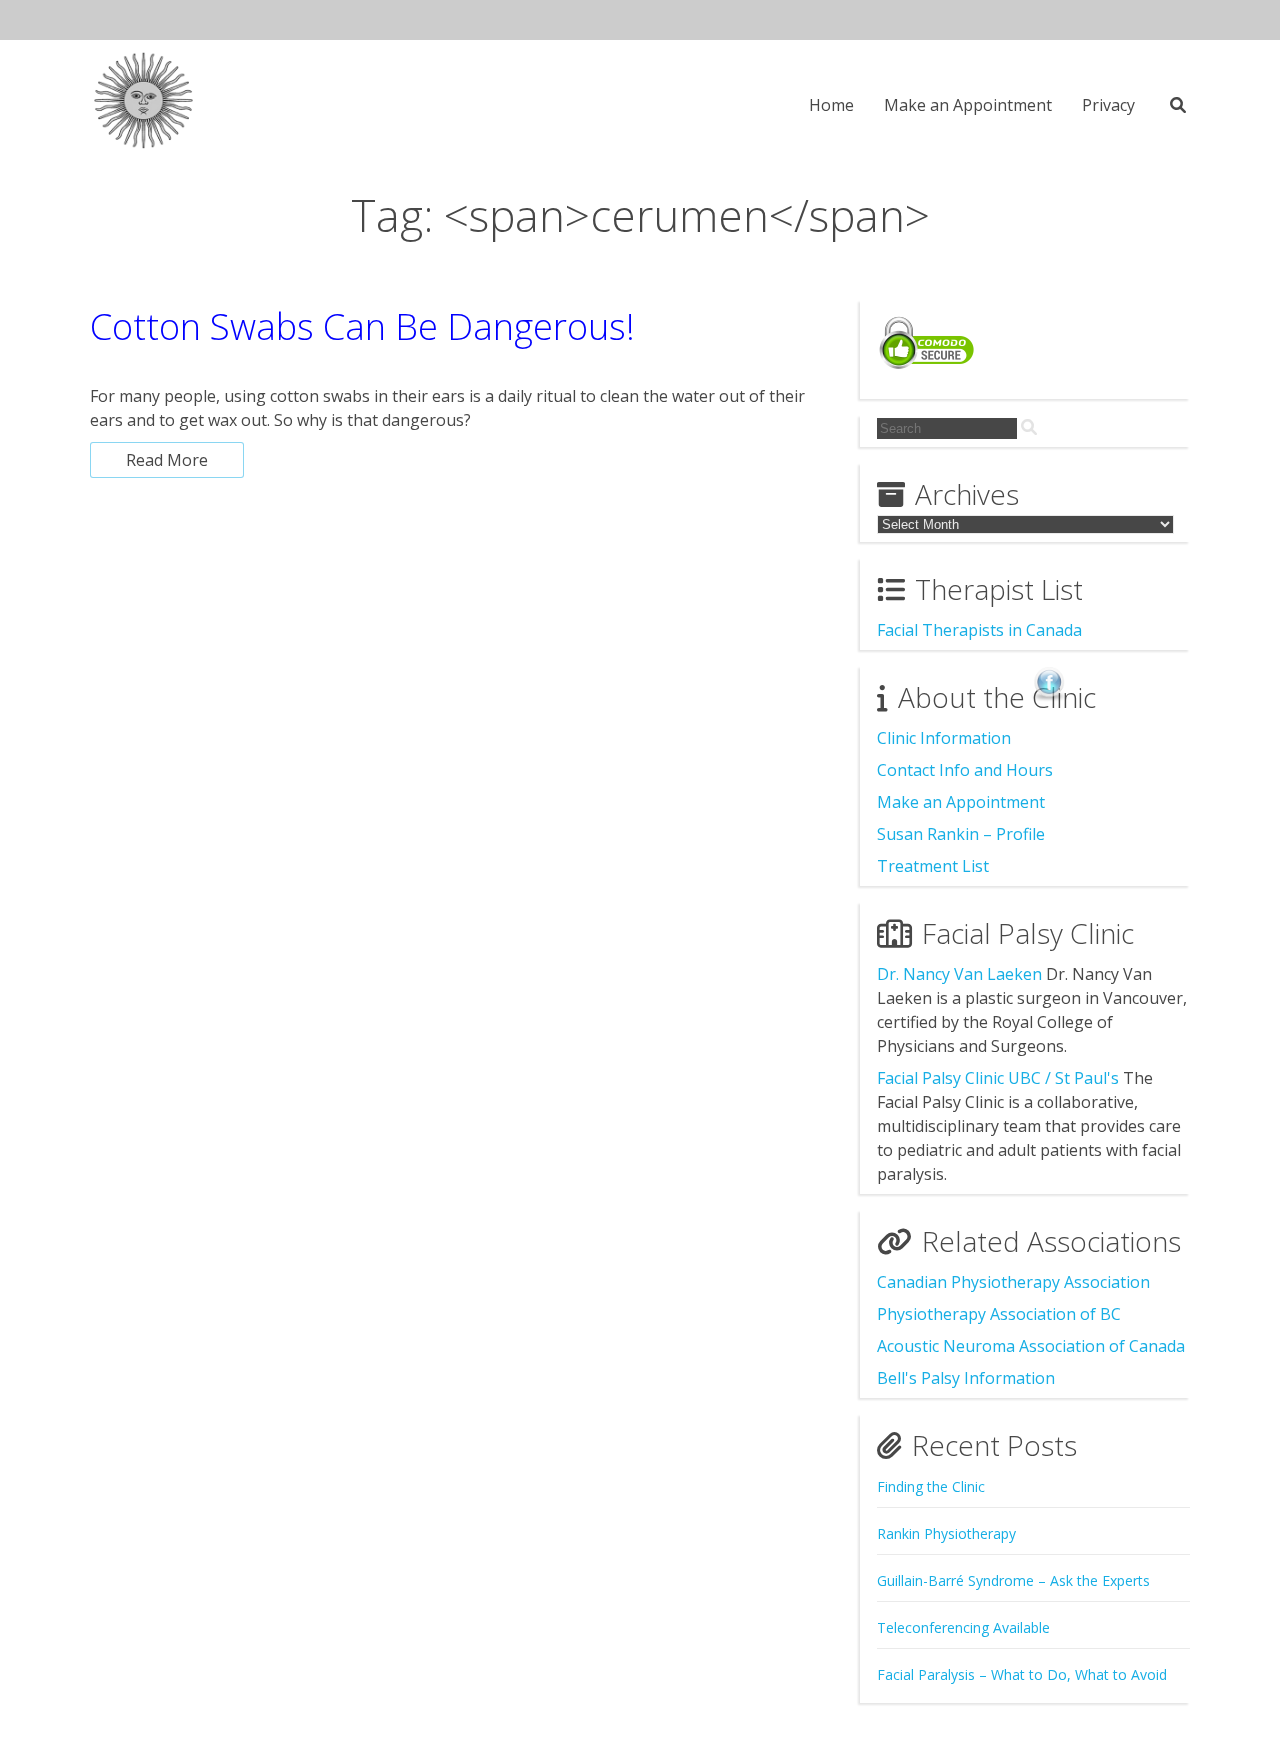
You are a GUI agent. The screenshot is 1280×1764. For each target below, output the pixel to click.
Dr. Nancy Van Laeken (959, 974)
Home (831, 105)
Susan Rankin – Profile (961, 834)
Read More (167, 460)
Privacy (1108, 105)
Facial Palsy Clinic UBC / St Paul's (998, 1078)
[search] (1029, 427)
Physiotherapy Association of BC (999, 1314)
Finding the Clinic (931, 1486)
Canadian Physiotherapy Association (1013, 1282)
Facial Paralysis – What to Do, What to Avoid (1022, 1674)
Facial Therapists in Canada (979, 630)
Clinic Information (944, 738)
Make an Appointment (968, 105)
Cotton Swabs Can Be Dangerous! (362, 326)
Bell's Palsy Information (966, 1378)
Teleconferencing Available (963, 1627)
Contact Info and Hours (965, 770)
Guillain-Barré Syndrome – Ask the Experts (1013, 1580)
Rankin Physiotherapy (946, 1533)
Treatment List (933, 866)
